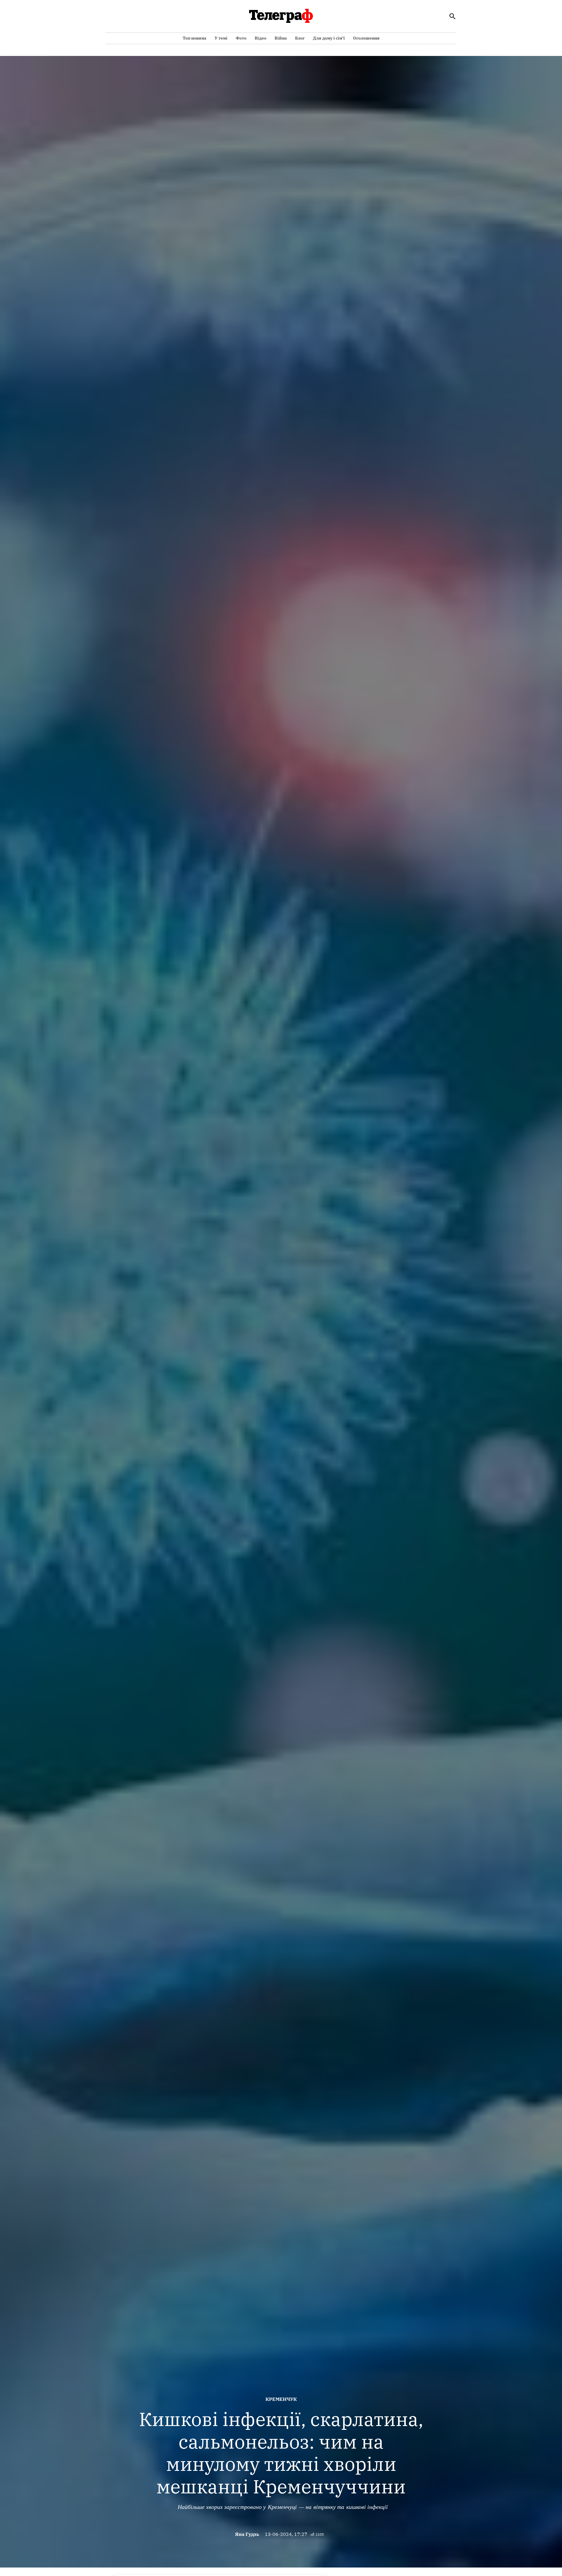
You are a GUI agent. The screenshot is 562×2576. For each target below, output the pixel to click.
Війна (281, 38)
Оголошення (366, 38)
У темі (221, 38)
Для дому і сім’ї (329, 38)
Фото (241, 38)
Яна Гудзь (247, 2534)
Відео (261, 38)
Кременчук (281, 2399)
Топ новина (195, 38)
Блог (300, 38)
